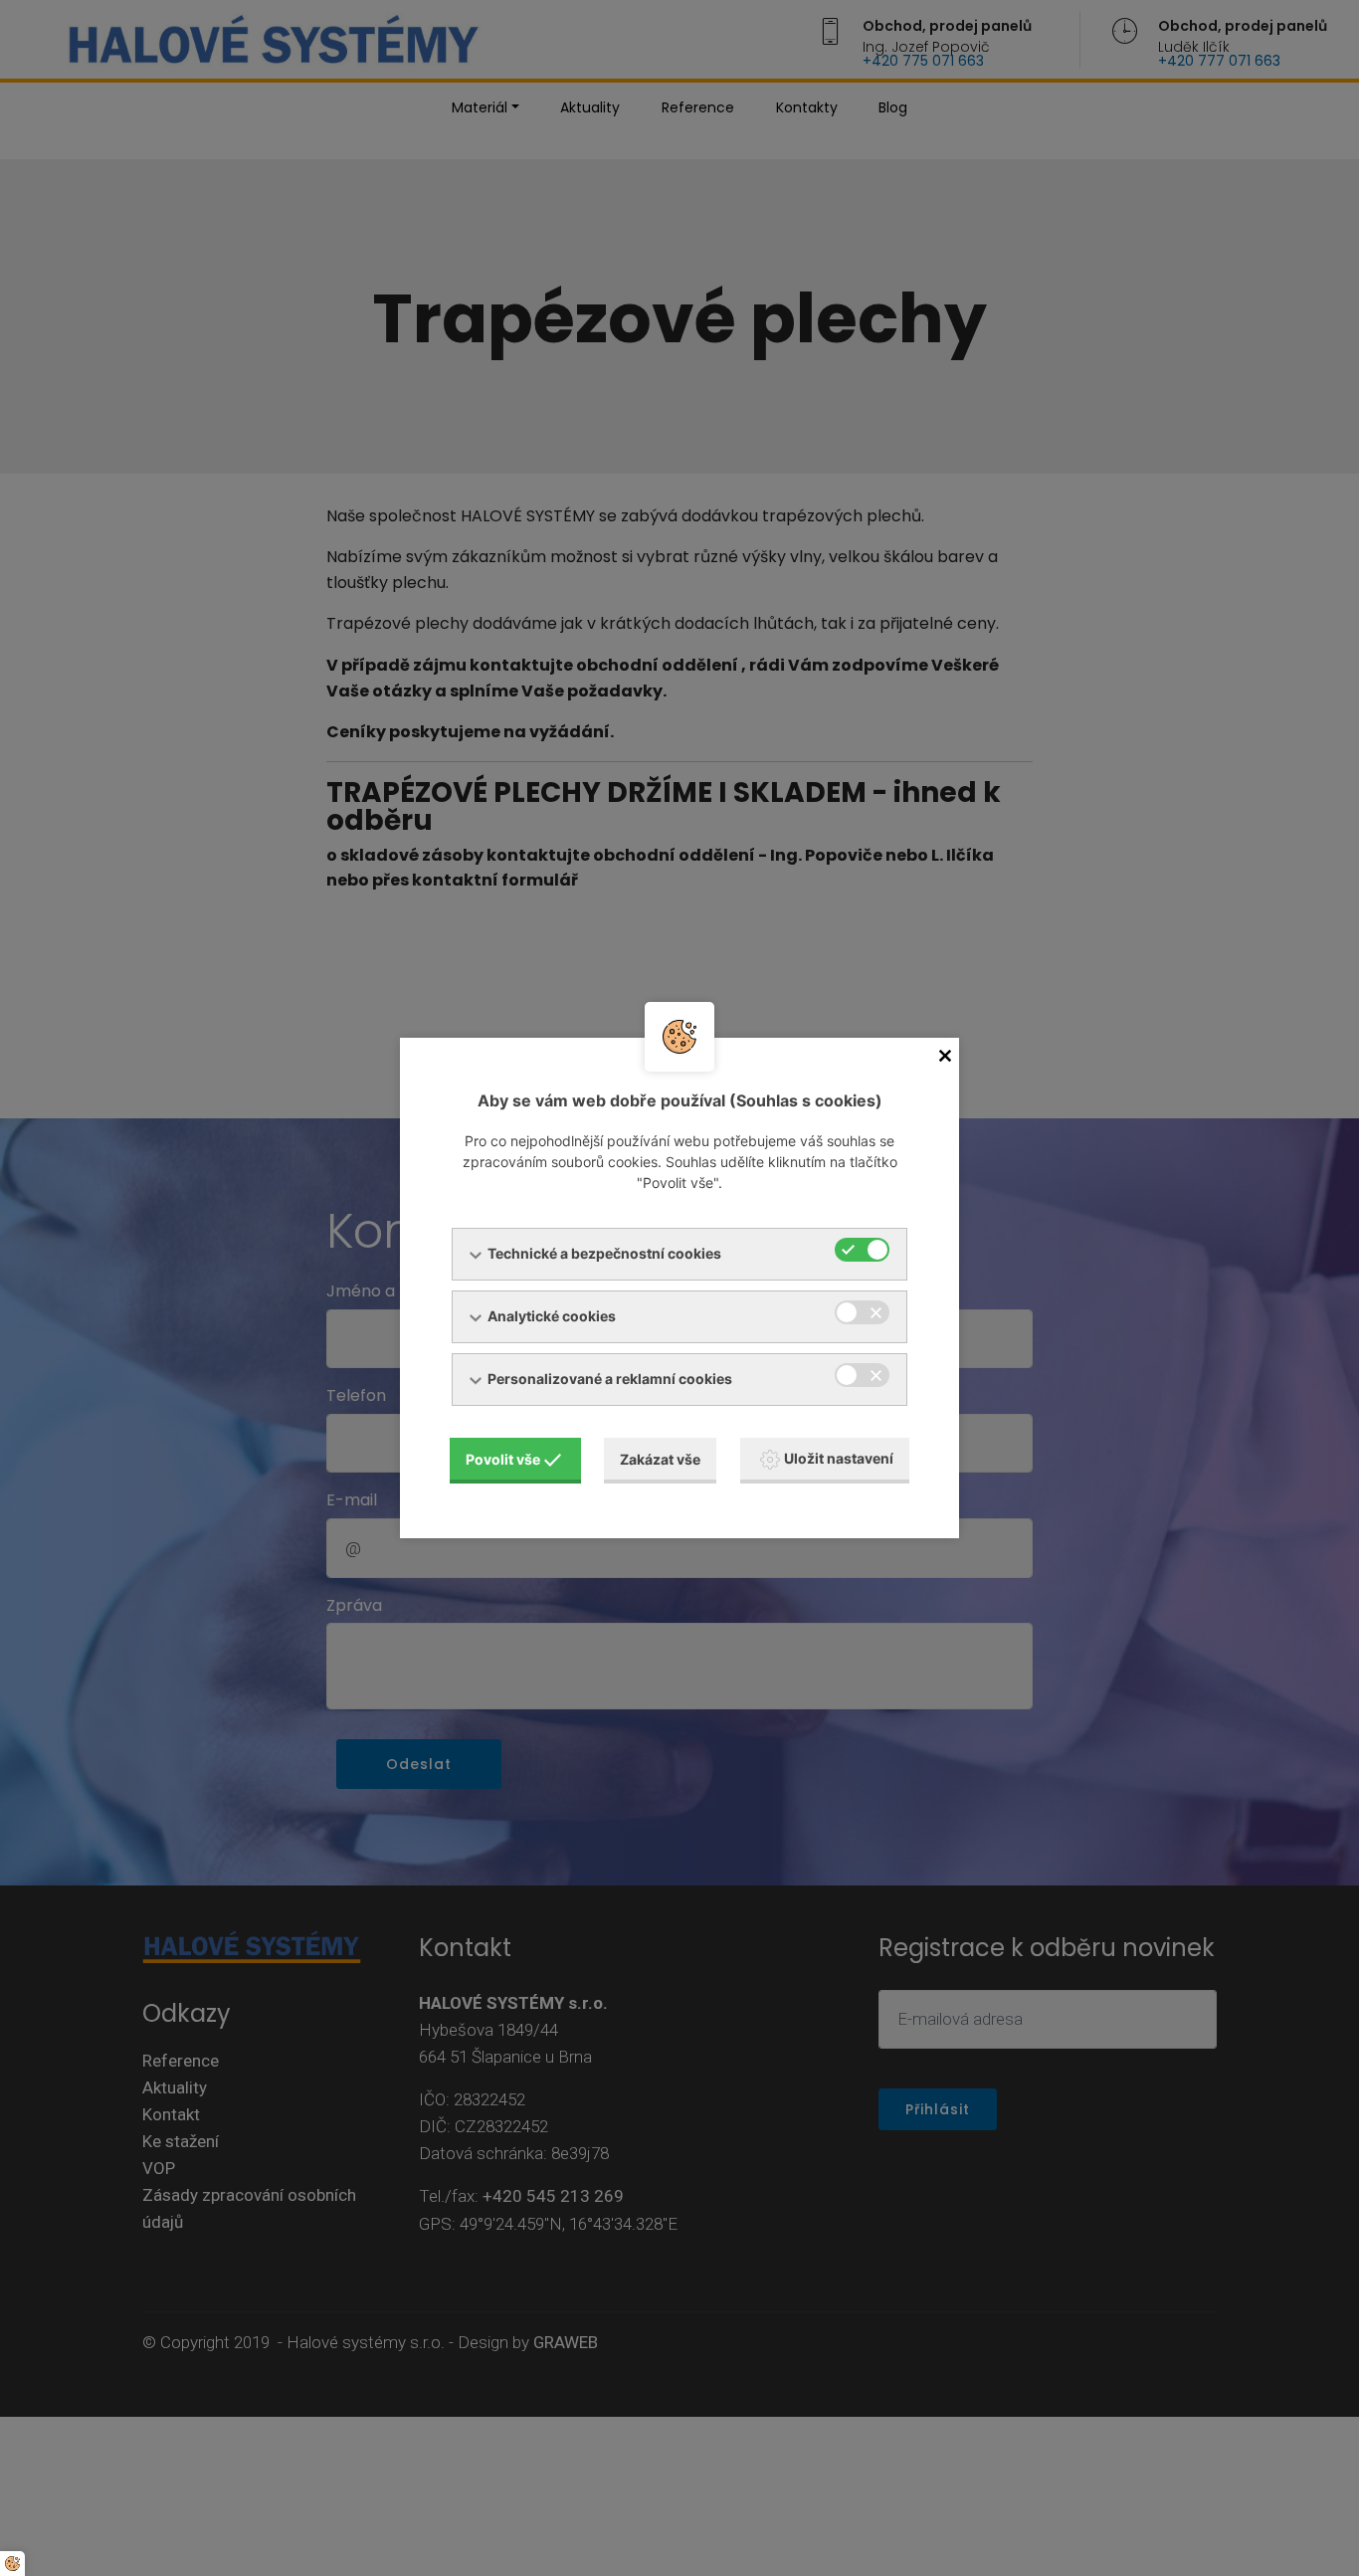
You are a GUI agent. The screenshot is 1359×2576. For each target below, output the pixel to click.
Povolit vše (503, 1459)
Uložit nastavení (839, 1458)
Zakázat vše (660, 1459)
